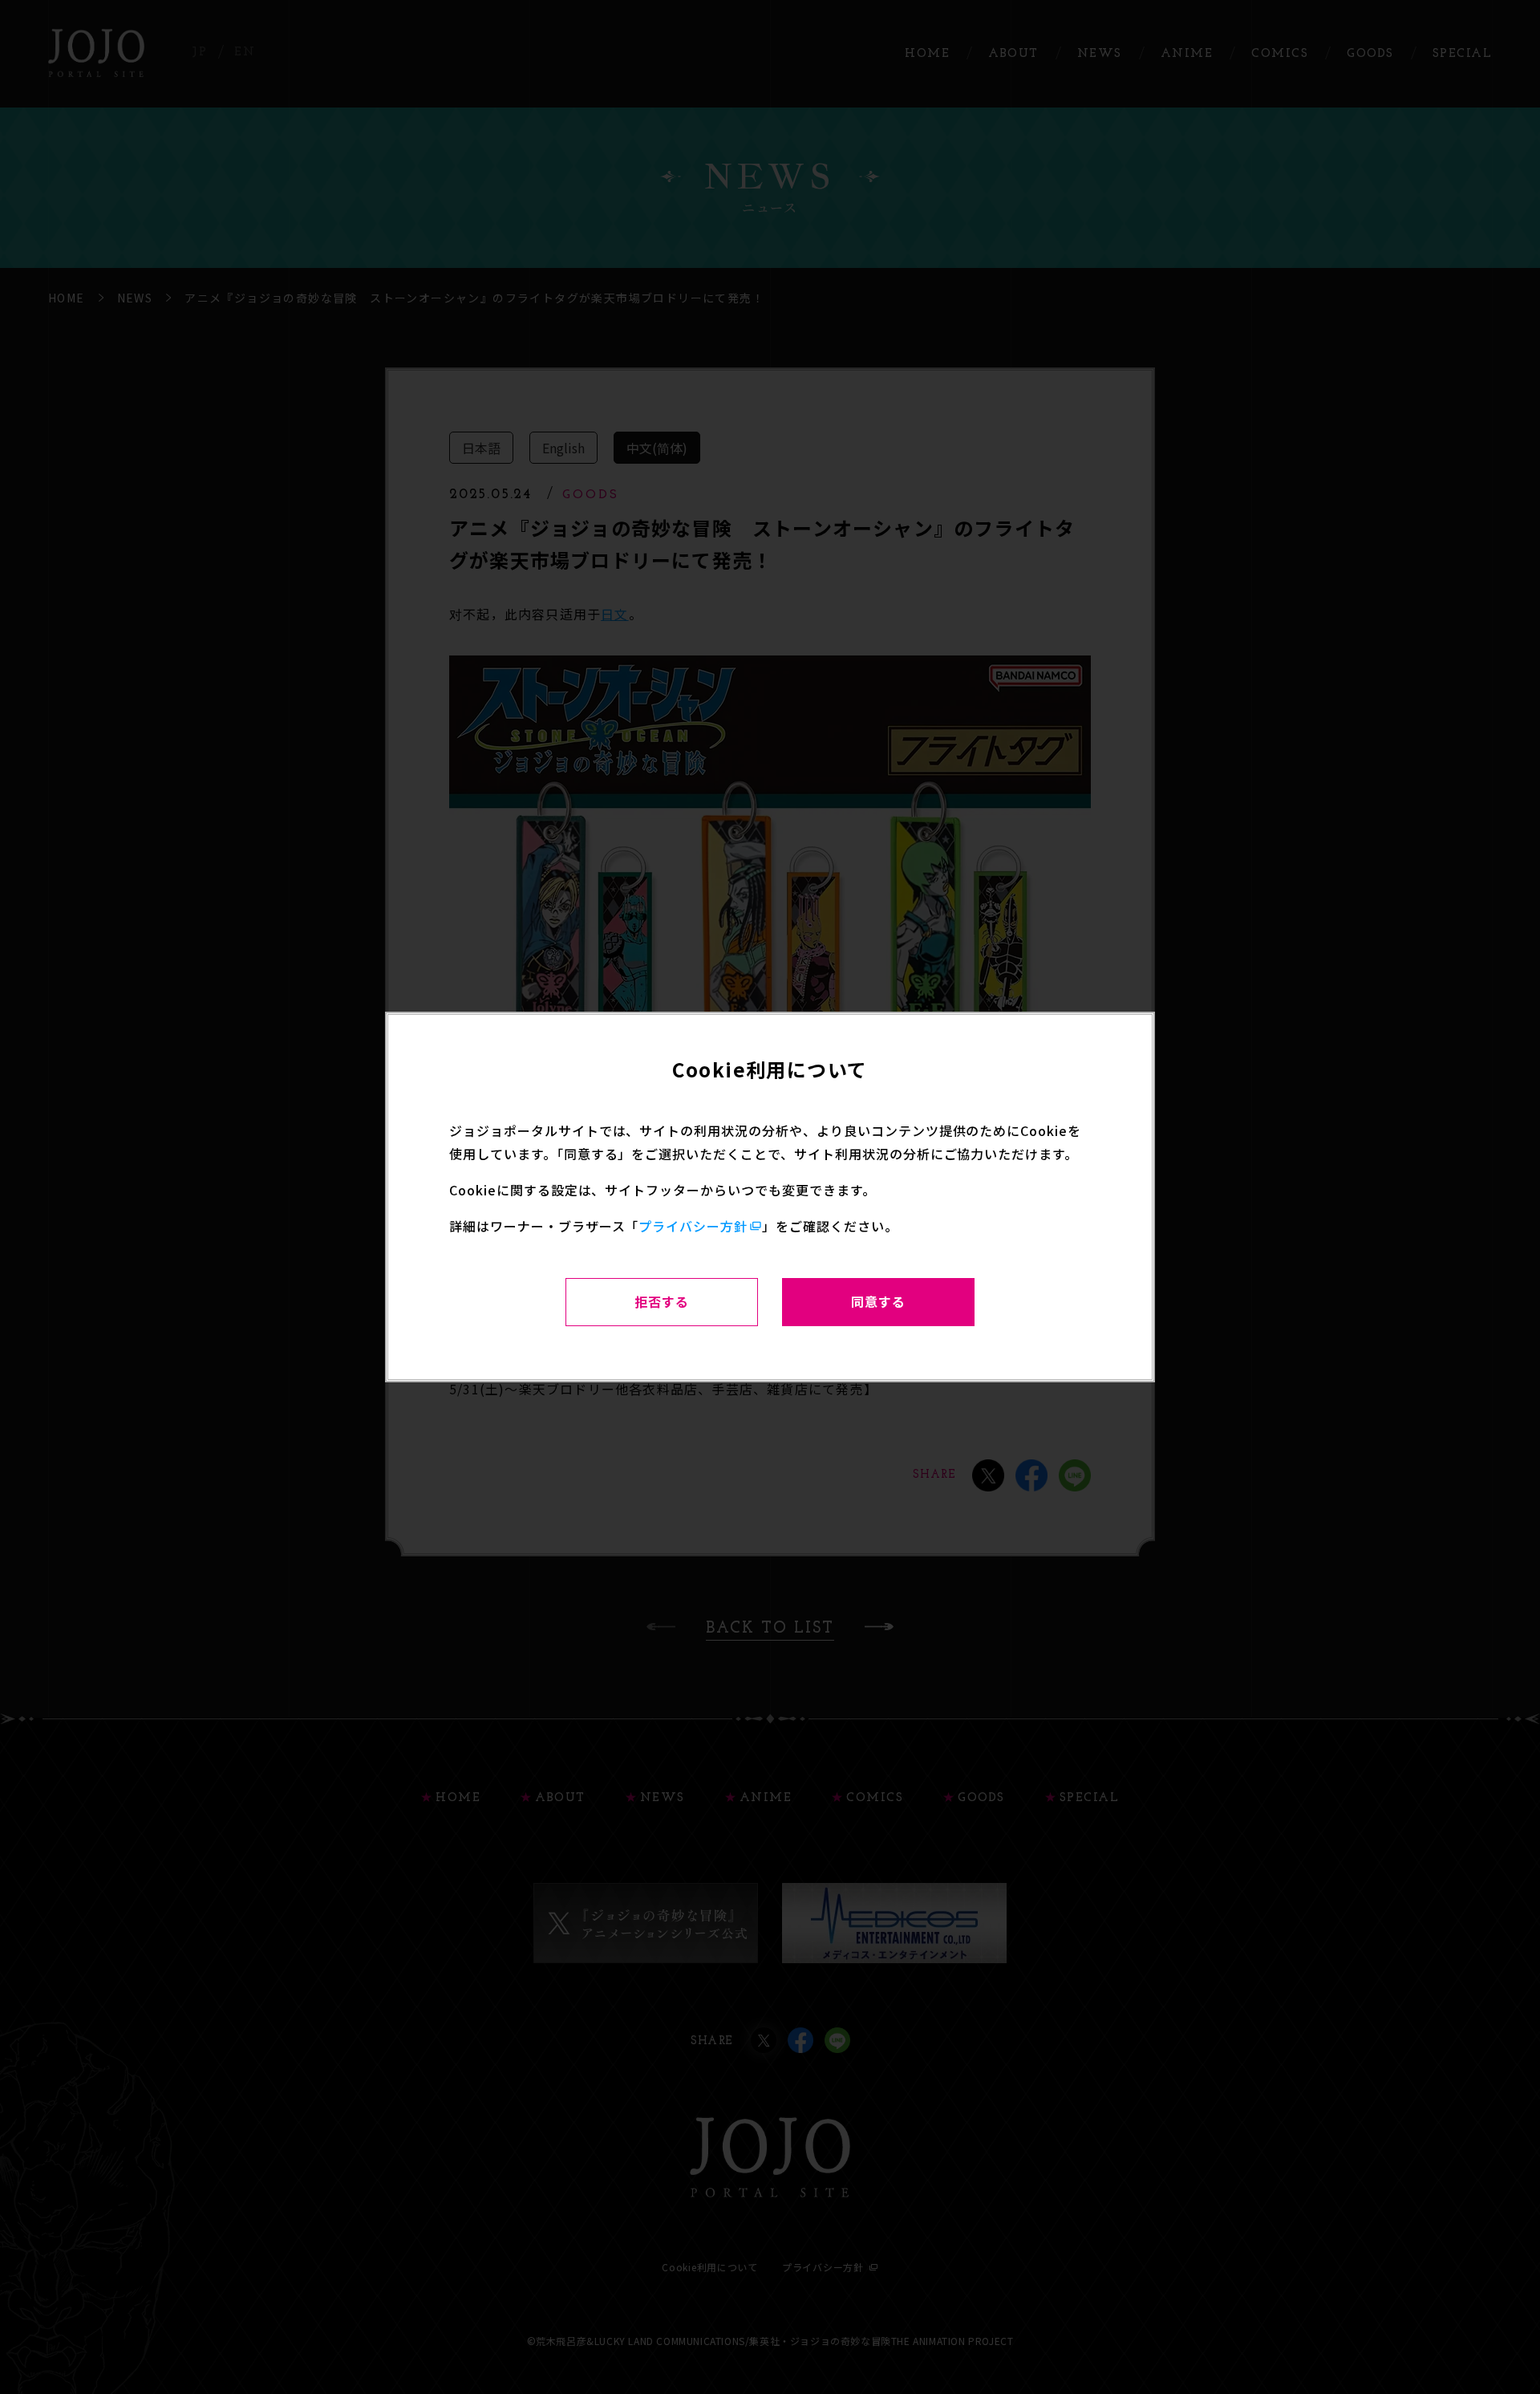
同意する (878, 1301)
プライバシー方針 (693, 1226)
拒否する (662, 1301)
